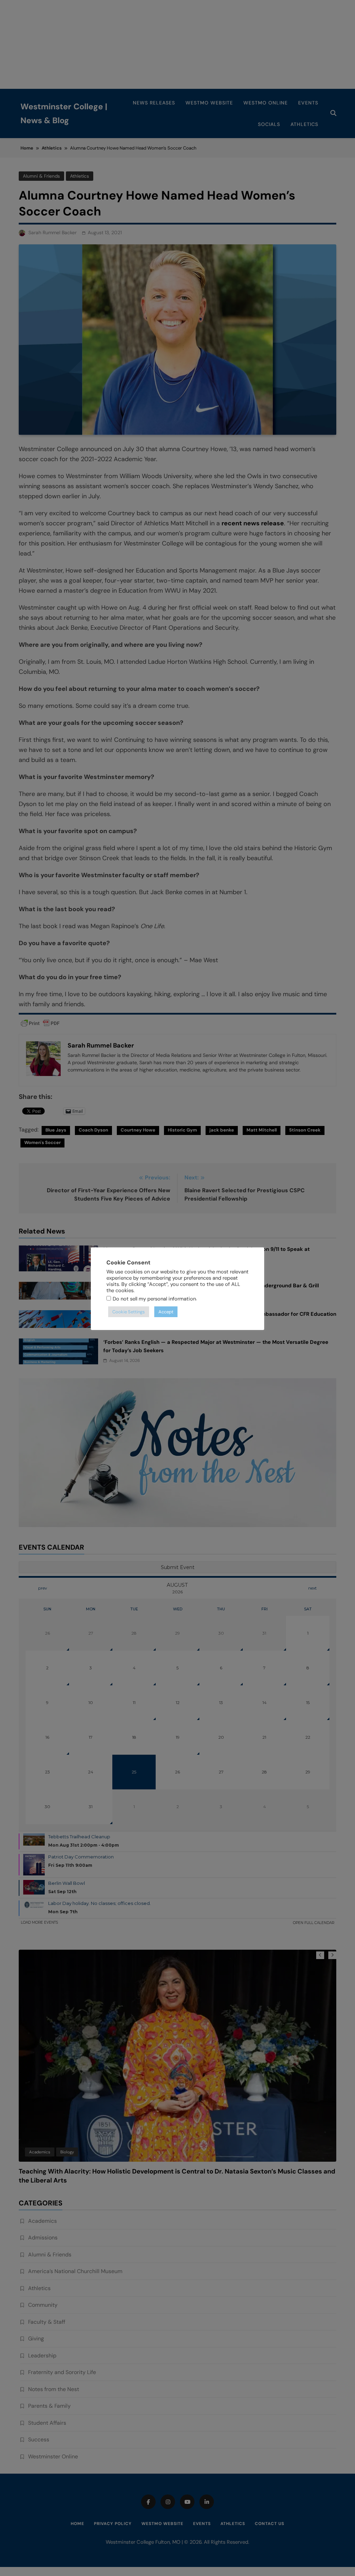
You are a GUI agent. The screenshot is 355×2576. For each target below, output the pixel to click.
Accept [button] (166, 1312)
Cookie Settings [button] (129, 1312)
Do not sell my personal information (154, 1299)
